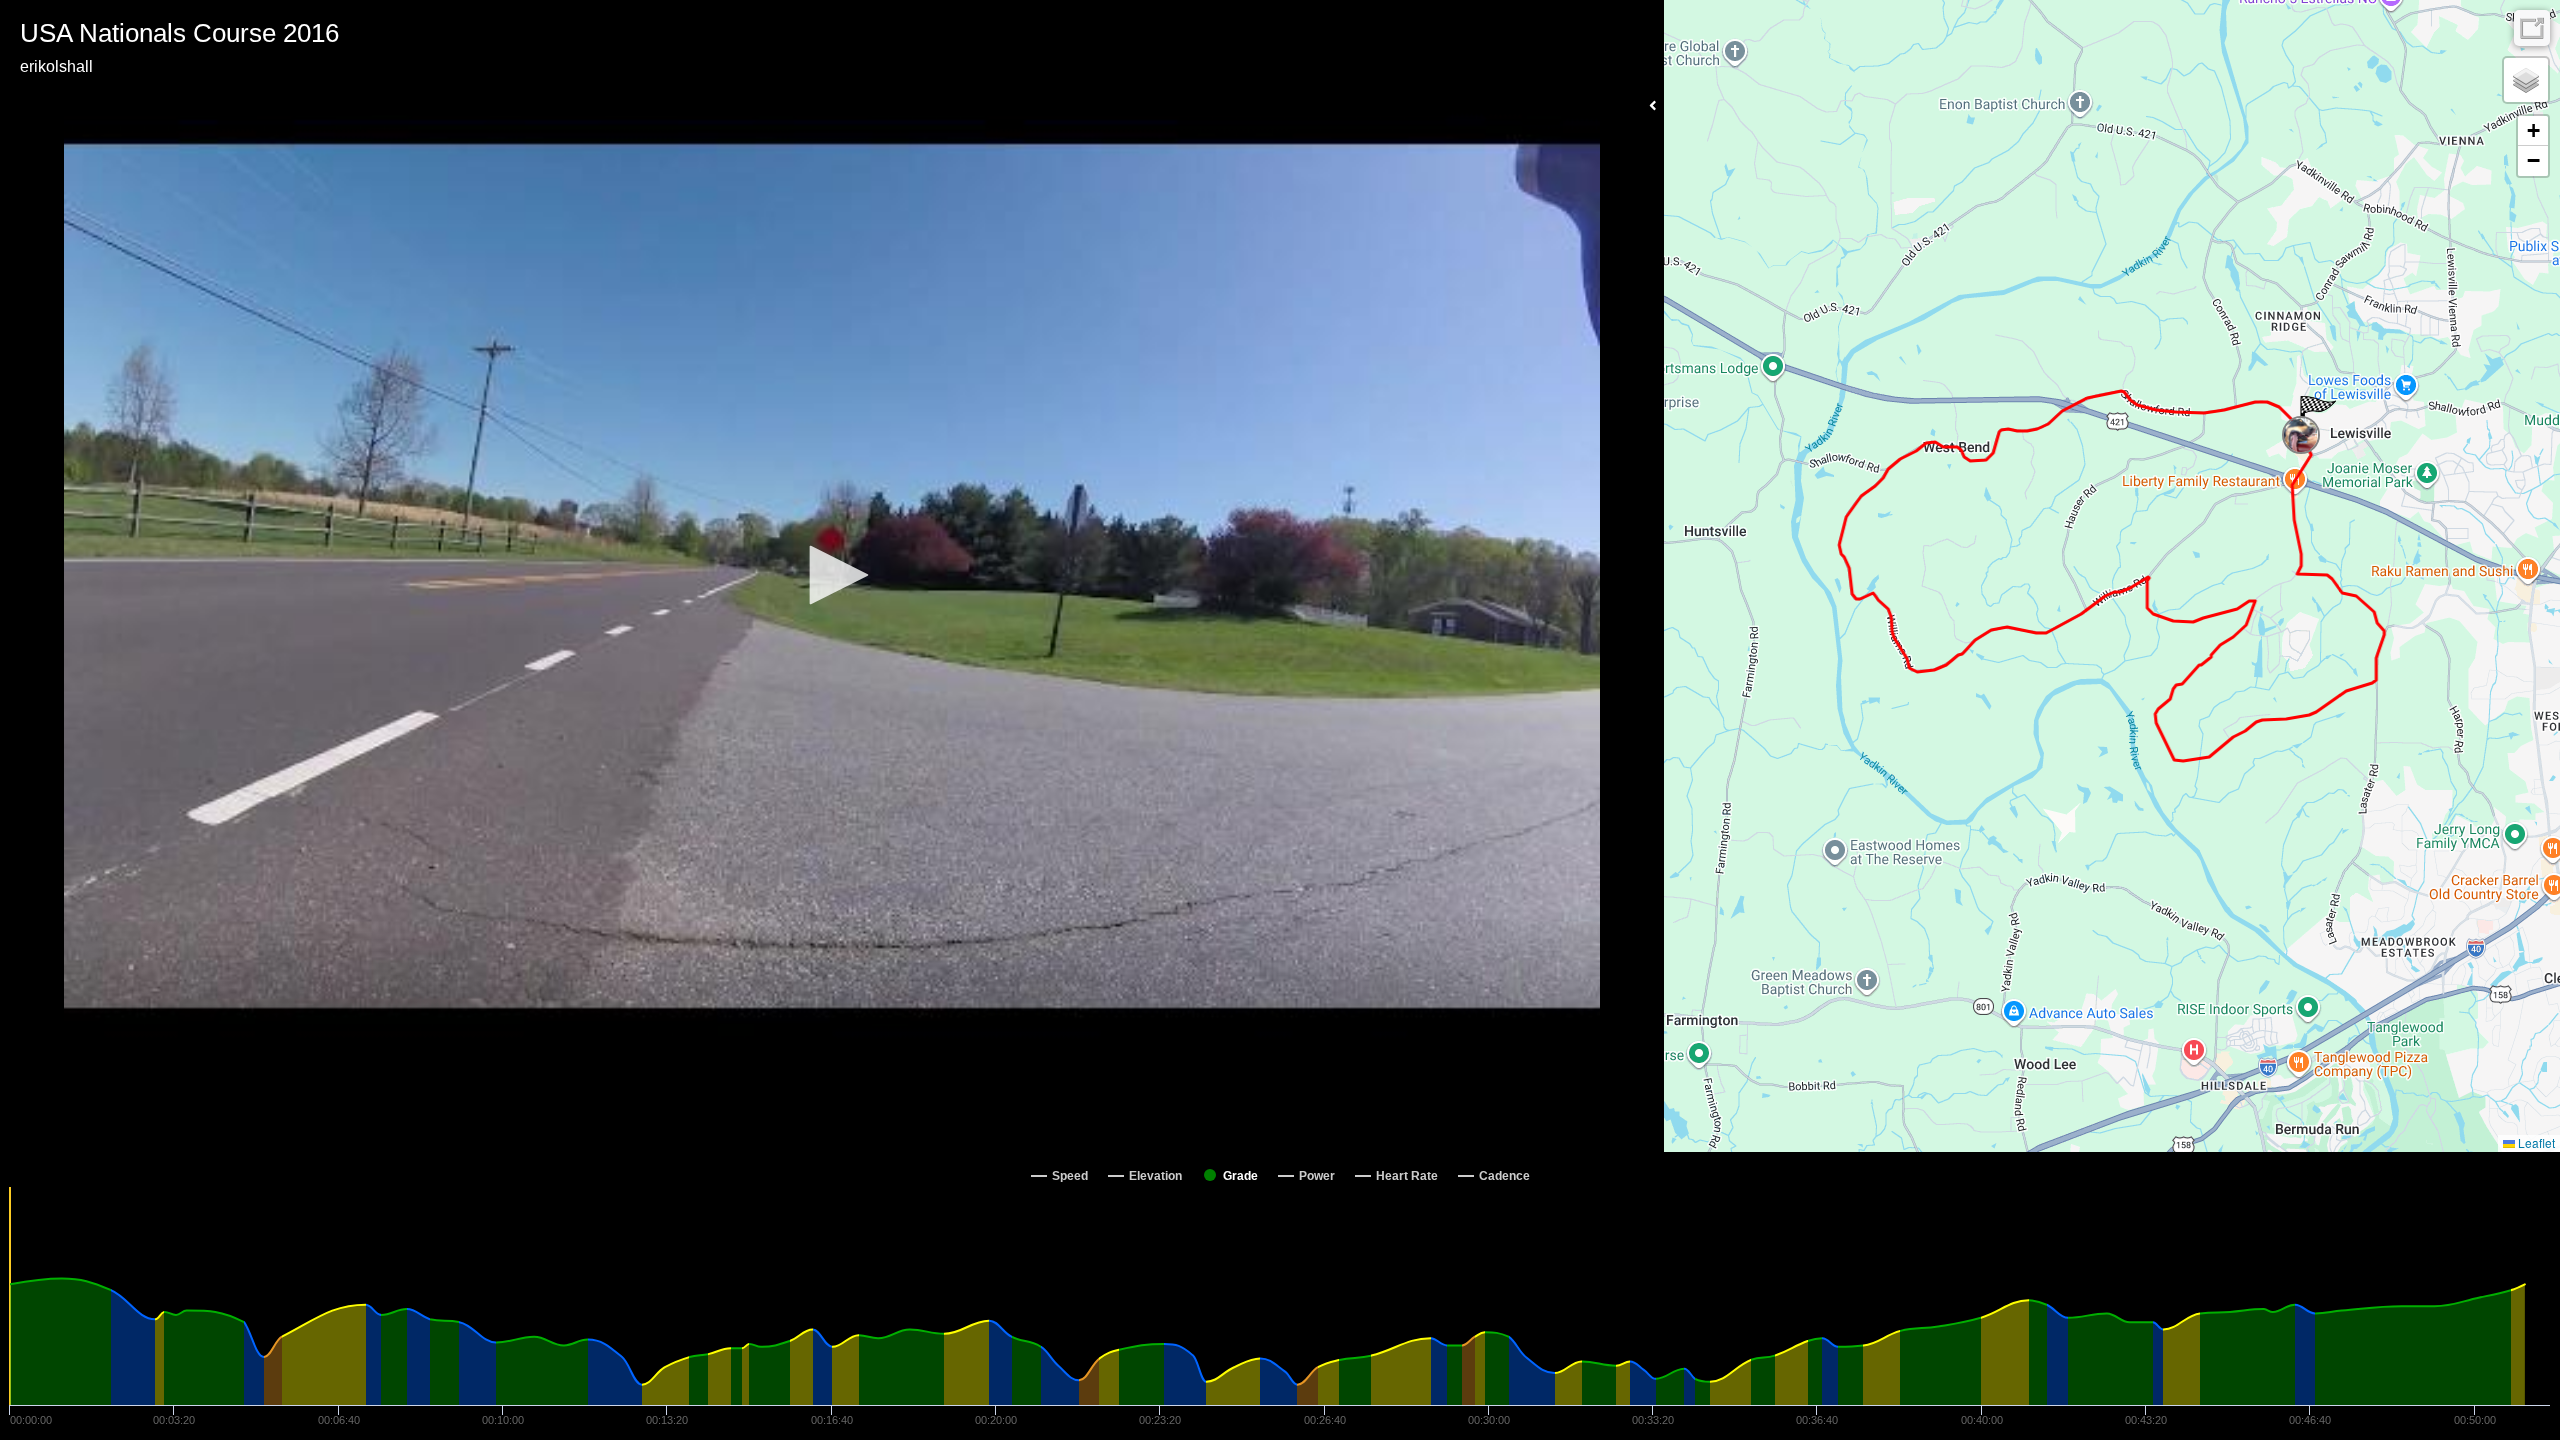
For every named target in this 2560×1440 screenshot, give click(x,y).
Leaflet (2535, 1142)
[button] (832, 575)
